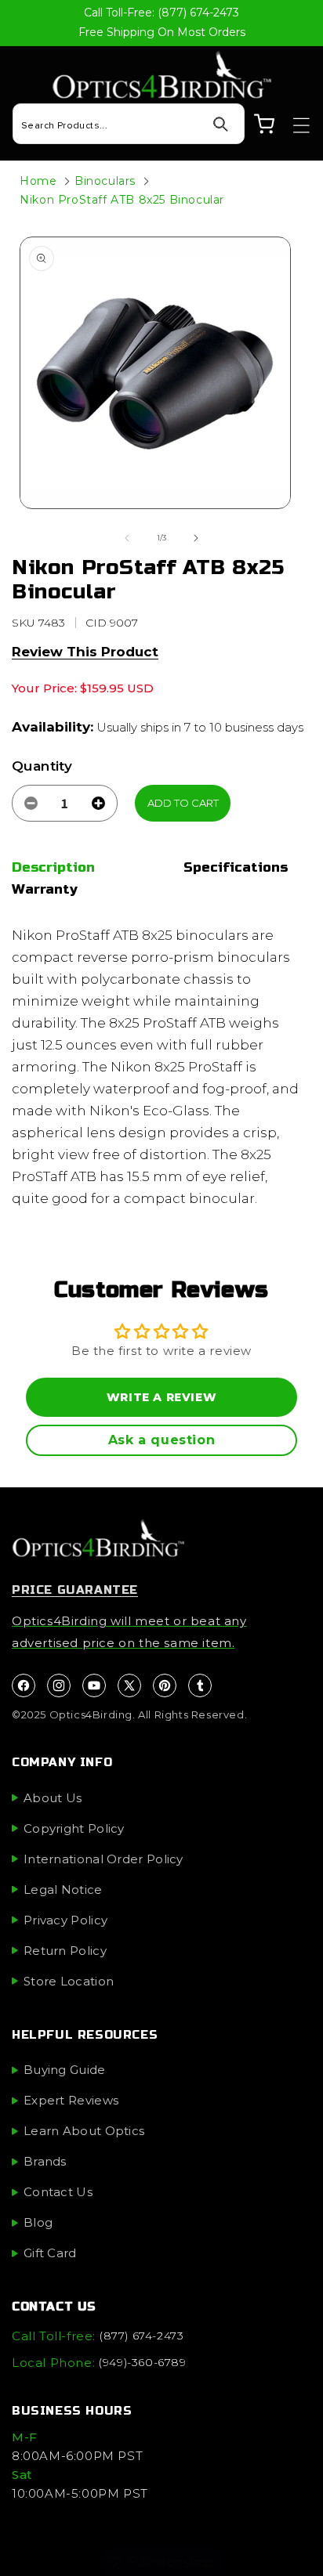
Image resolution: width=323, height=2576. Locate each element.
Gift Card (50, 2253)
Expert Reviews (71, 2100)
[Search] (220, 125)
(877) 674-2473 (142, 2336)
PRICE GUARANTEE (75, 1590)
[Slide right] (196, 538)
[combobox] (129, 124)
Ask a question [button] (161, 1440)
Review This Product (85, 652)
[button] (294, 125)
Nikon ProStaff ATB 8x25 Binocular (122, 200)
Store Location (69, 1981)
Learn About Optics (84, 2131)
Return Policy (65, 1951)
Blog (38, 2222)
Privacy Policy (65, 1920)
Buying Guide (65, 2070)
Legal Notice (63, 1890)
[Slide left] (127, 538)
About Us (53, 1798)
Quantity (42, 766)
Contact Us (58, 2192)
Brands (45, 2161)
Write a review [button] (161, 1397)
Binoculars (105, 181)
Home (38, 181)
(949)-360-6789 (142, 2362)
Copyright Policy (74, 1828)
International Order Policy (103, 1859)
